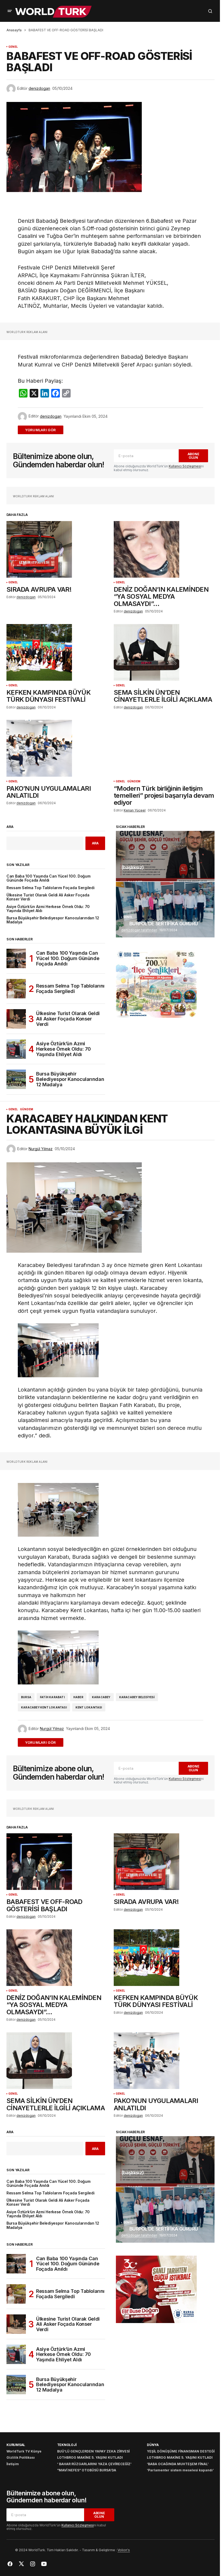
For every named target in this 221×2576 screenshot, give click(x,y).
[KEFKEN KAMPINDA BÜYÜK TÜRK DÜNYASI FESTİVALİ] (57, 652)
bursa (26, 1697)
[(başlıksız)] (165, 856)
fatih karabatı (52, 1697)
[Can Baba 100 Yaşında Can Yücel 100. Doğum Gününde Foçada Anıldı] (16, 958)
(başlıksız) (132, 868)
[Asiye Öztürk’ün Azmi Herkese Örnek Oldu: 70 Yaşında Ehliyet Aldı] (16, 1049)
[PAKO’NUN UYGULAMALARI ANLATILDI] (57, 748)
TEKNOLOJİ (67, 2445)
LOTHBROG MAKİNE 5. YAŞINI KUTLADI (90, 2457)
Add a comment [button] (44, 430)
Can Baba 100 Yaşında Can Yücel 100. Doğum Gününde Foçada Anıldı (49, 878)
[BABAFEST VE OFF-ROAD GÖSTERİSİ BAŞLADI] (57, 1862)
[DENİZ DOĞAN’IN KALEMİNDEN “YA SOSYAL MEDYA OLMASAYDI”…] (164, 549)
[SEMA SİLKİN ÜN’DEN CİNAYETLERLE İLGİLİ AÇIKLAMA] (164, 652)
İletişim (13, 2464)
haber (78, 1697)
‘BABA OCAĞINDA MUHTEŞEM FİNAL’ (178, 2464)
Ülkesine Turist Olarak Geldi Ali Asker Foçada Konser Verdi (48, 897)
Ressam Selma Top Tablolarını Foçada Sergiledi (50, 888)
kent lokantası (89, 1707)
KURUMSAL (16, 2445)
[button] (10, 11)
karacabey (101, 1697)
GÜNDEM (134, 781)
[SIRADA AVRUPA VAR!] (57, 549)
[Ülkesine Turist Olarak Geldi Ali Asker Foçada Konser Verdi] (16, 1019)
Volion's (124, 2550)
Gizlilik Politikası (21, 2457)
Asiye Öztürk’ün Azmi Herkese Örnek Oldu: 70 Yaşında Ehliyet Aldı (48, 909)
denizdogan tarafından (139, 930)
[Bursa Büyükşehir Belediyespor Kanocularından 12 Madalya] (16, 1079)
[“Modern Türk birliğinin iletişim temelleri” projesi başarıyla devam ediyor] (164, 748)
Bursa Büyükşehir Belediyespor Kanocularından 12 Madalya (53, 920)
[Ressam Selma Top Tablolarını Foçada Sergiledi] (16, 989)
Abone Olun (194, 456)
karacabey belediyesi (137, 1697)
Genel (13, 47)
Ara (10, 827)
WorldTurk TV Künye (24, 2451)
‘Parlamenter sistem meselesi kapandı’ (180, 2470)
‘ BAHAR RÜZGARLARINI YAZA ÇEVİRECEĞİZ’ (94, 2464)
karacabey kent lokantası (44, 1707)
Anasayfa (14, 30)
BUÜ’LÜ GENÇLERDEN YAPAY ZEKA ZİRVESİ (93, 2451)
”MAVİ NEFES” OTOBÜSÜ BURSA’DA (87, 2470)
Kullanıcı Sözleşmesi (185, 466)
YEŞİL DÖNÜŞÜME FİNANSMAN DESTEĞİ (181, 2451)
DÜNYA (153, 2445)
